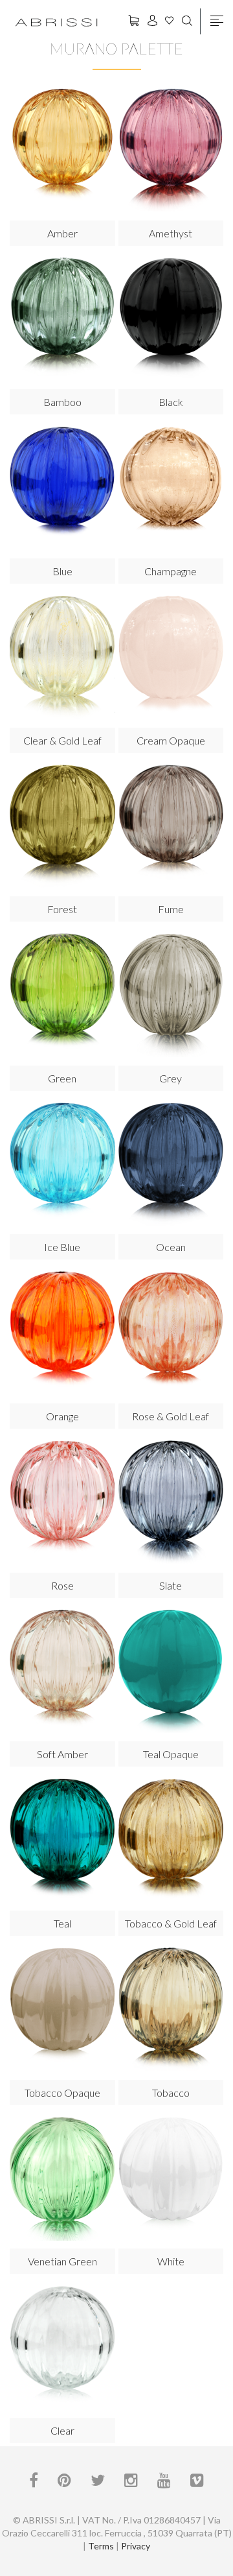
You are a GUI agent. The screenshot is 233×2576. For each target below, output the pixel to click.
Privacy (136, 2546)
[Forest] (62, 827)
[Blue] (62, 488)
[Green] (62, 995)
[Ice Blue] (62, 1164)
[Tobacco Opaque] (62, 2010)
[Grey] (171, 995)
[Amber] (62, 150)
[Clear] (62, 2347)
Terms (101, 2546)
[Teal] (62, 1840)
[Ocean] (171, 1164)
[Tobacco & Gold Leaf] (171, 1840)
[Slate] (171, 1502)
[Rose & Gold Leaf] (171, 1333)
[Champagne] (171, 488)
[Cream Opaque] (171, 657)
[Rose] (62, 1502)
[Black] (171, 319)
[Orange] (62, 1333)
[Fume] (171, 827)
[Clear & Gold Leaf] (62, 657)
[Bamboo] (62, 319)
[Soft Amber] (62, 1672)
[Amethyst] (171, 150)
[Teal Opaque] (171, 1672)
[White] (171, 2179)
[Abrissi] (56, 21)
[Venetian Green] (62, 2179)
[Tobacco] (171, 2010)
